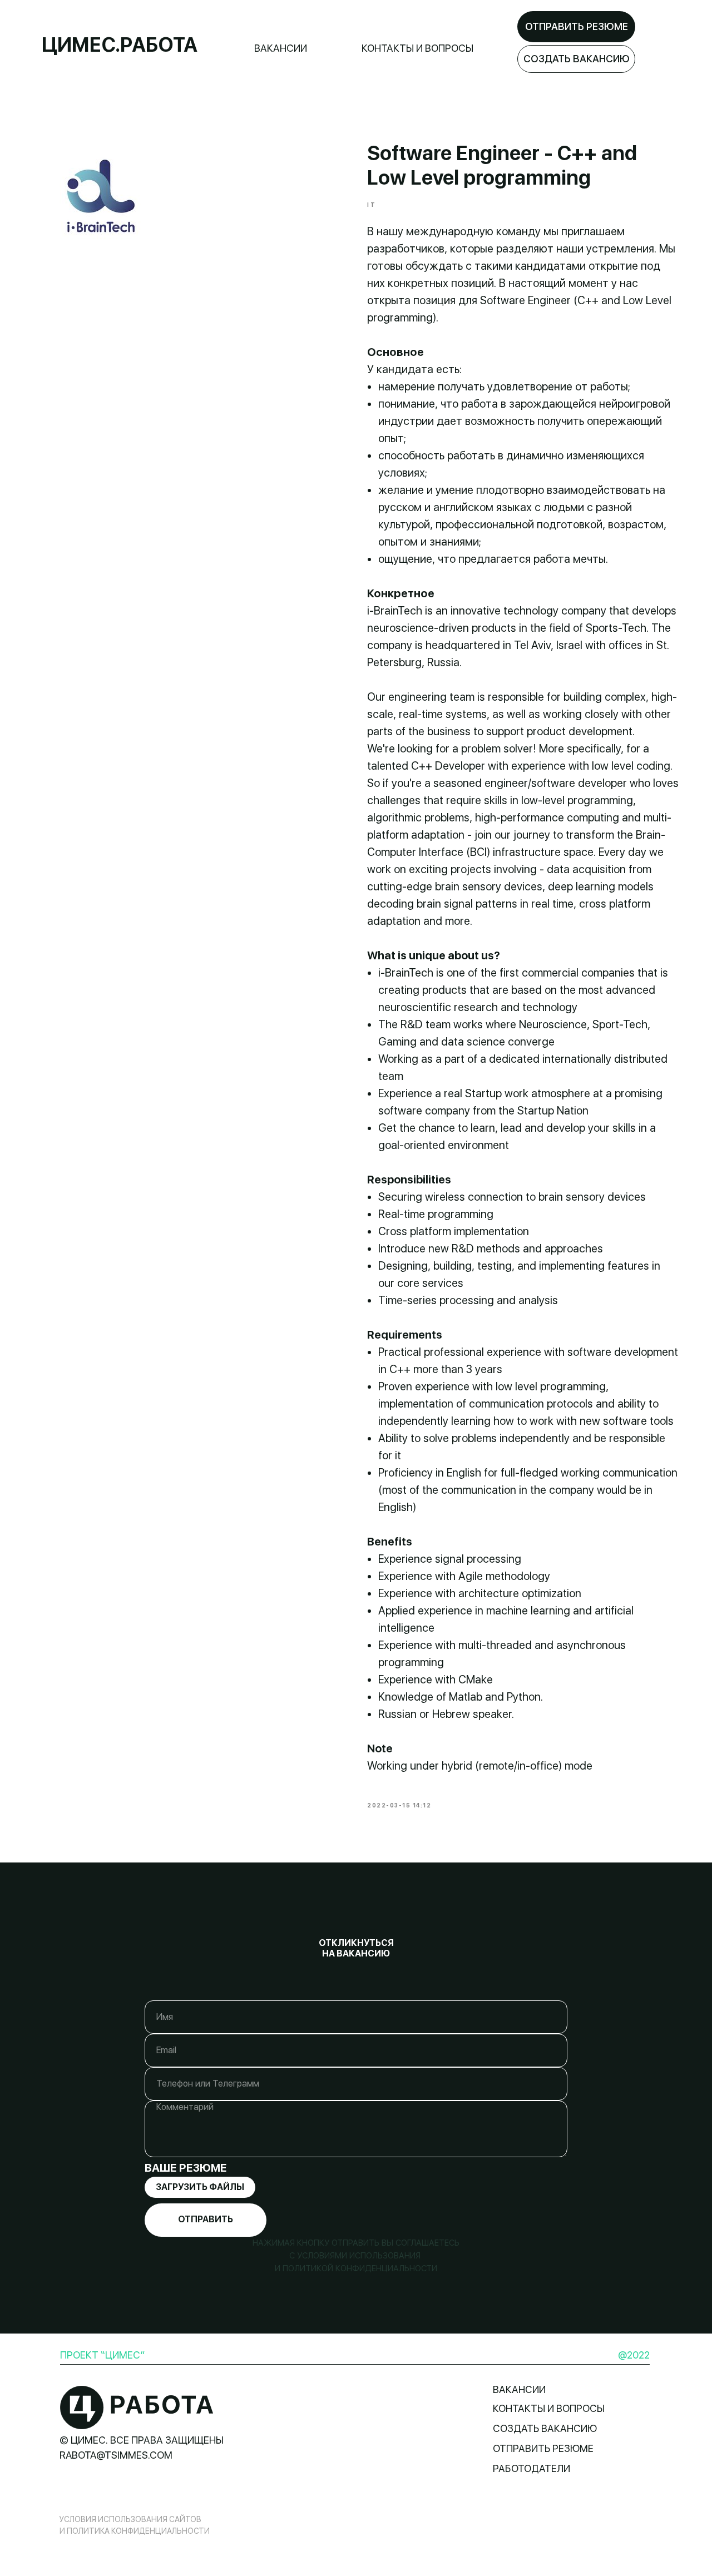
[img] (137, 2407)
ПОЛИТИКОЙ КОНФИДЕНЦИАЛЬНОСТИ (359, 2268)
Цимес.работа (120, 45)
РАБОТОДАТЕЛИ (531, 2468)
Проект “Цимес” (102, 2355)
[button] (576, 59)
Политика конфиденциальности (138, 2531)
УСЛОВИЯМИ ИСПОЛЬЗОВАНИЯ (360, 2256)
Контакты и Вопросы (417, 48)
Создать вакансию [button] (545, 2428)
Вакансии (281, 48)
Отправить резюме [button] (543, 2448)
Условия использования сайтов (130, 2519)
